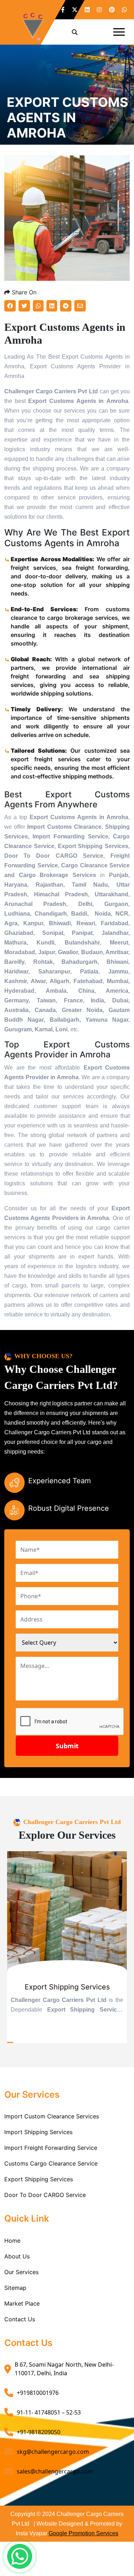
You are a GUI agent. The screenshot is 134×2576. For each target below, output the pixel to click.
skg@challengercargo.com (53, 2452)
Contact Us (20, 2319)
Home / (17, 148)
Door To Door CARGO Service (45, 2195)
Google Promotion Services (83, 2533)
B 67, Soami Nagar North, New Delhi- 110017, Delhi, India (64, 2369)
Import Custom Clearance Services (52, 2116)
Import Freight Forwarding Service (51, 2148)
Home (12, 2241)
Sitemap (15, 2288)
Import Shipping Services (38, 2132)
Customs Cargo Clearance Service (51, 2163)
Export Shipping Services (39, 2179)
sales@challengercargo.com (55, 2471)
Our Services (21, 2272)
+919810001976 (38, 2393)
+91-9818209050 (39, 2432)
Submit (67, 1746)
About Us (17, 2256)
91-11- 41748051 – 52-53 (49, 2412)
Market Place (22, 2303)
